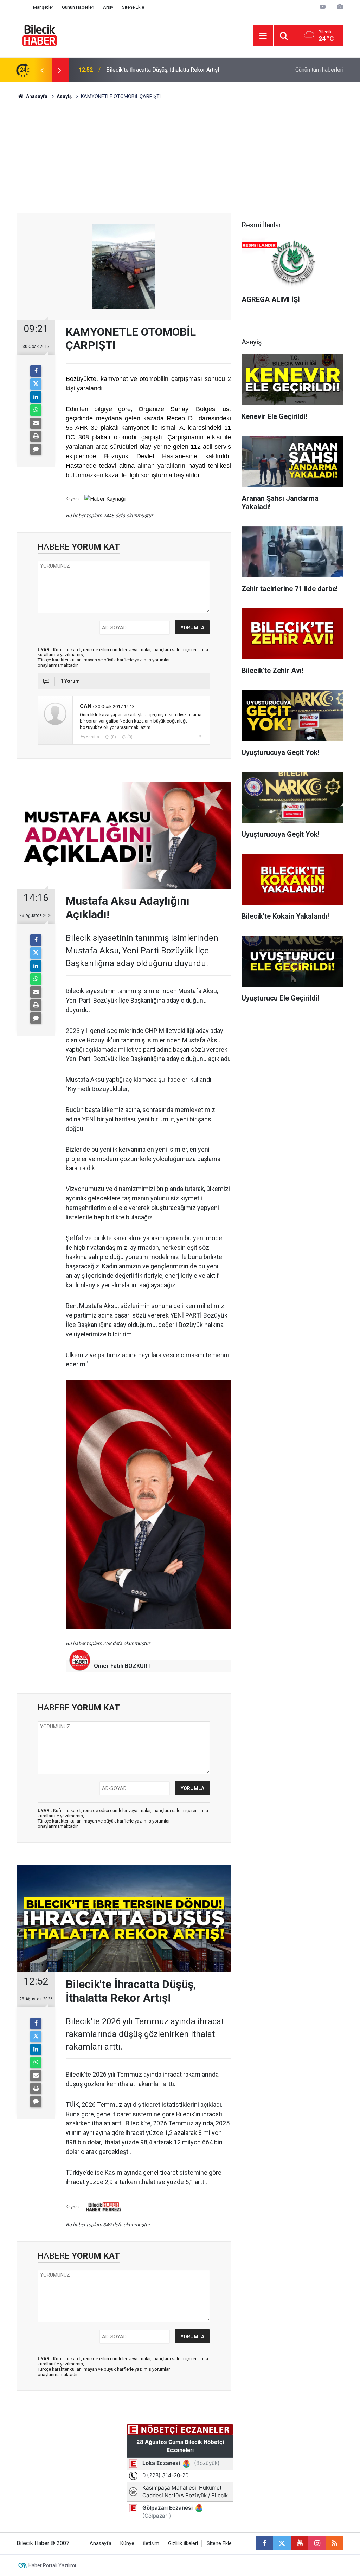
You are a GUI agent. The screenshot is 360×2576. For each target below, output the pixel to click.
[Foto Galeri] (340, 7)
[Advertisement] (180, 160)
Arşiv (108, 7)
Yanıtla (92, 737)
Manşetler (43, 7)
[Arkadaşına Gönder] (36, 423)
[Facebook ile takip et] (264, 2543)
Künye (127, 2543)
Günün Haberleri (78, 7)
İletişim (151, 2543)
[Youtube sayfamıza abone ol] (300, 2543)
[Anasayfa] (20, 7)
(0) (113, 737)
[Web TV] (323, 7)
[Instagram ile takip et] (317, 2543)
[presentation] (42, 70)
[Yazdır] (36, 436)
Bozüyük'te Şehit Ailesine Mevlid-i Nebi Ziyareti (165, 70)
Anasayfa (36, 96)
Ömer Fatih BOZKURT (123, 1666)
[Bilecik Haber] (40, 35)
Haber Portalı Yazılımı (52, 2565)
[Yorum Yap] (36, 449)
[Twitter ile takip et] (282, 2543)
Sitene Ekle (133, 7)
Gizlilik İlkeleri (183, 2543)
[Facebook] (36, 371)
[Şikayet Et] (200, 737)
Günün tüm (319, 70)
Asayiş (64, 96)
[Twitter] (36, 384)
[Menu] (263, 36)
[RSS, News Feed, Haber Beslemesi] (335, 2543)
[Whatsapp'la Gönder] (36, 410)
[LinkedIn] (36, 397)
